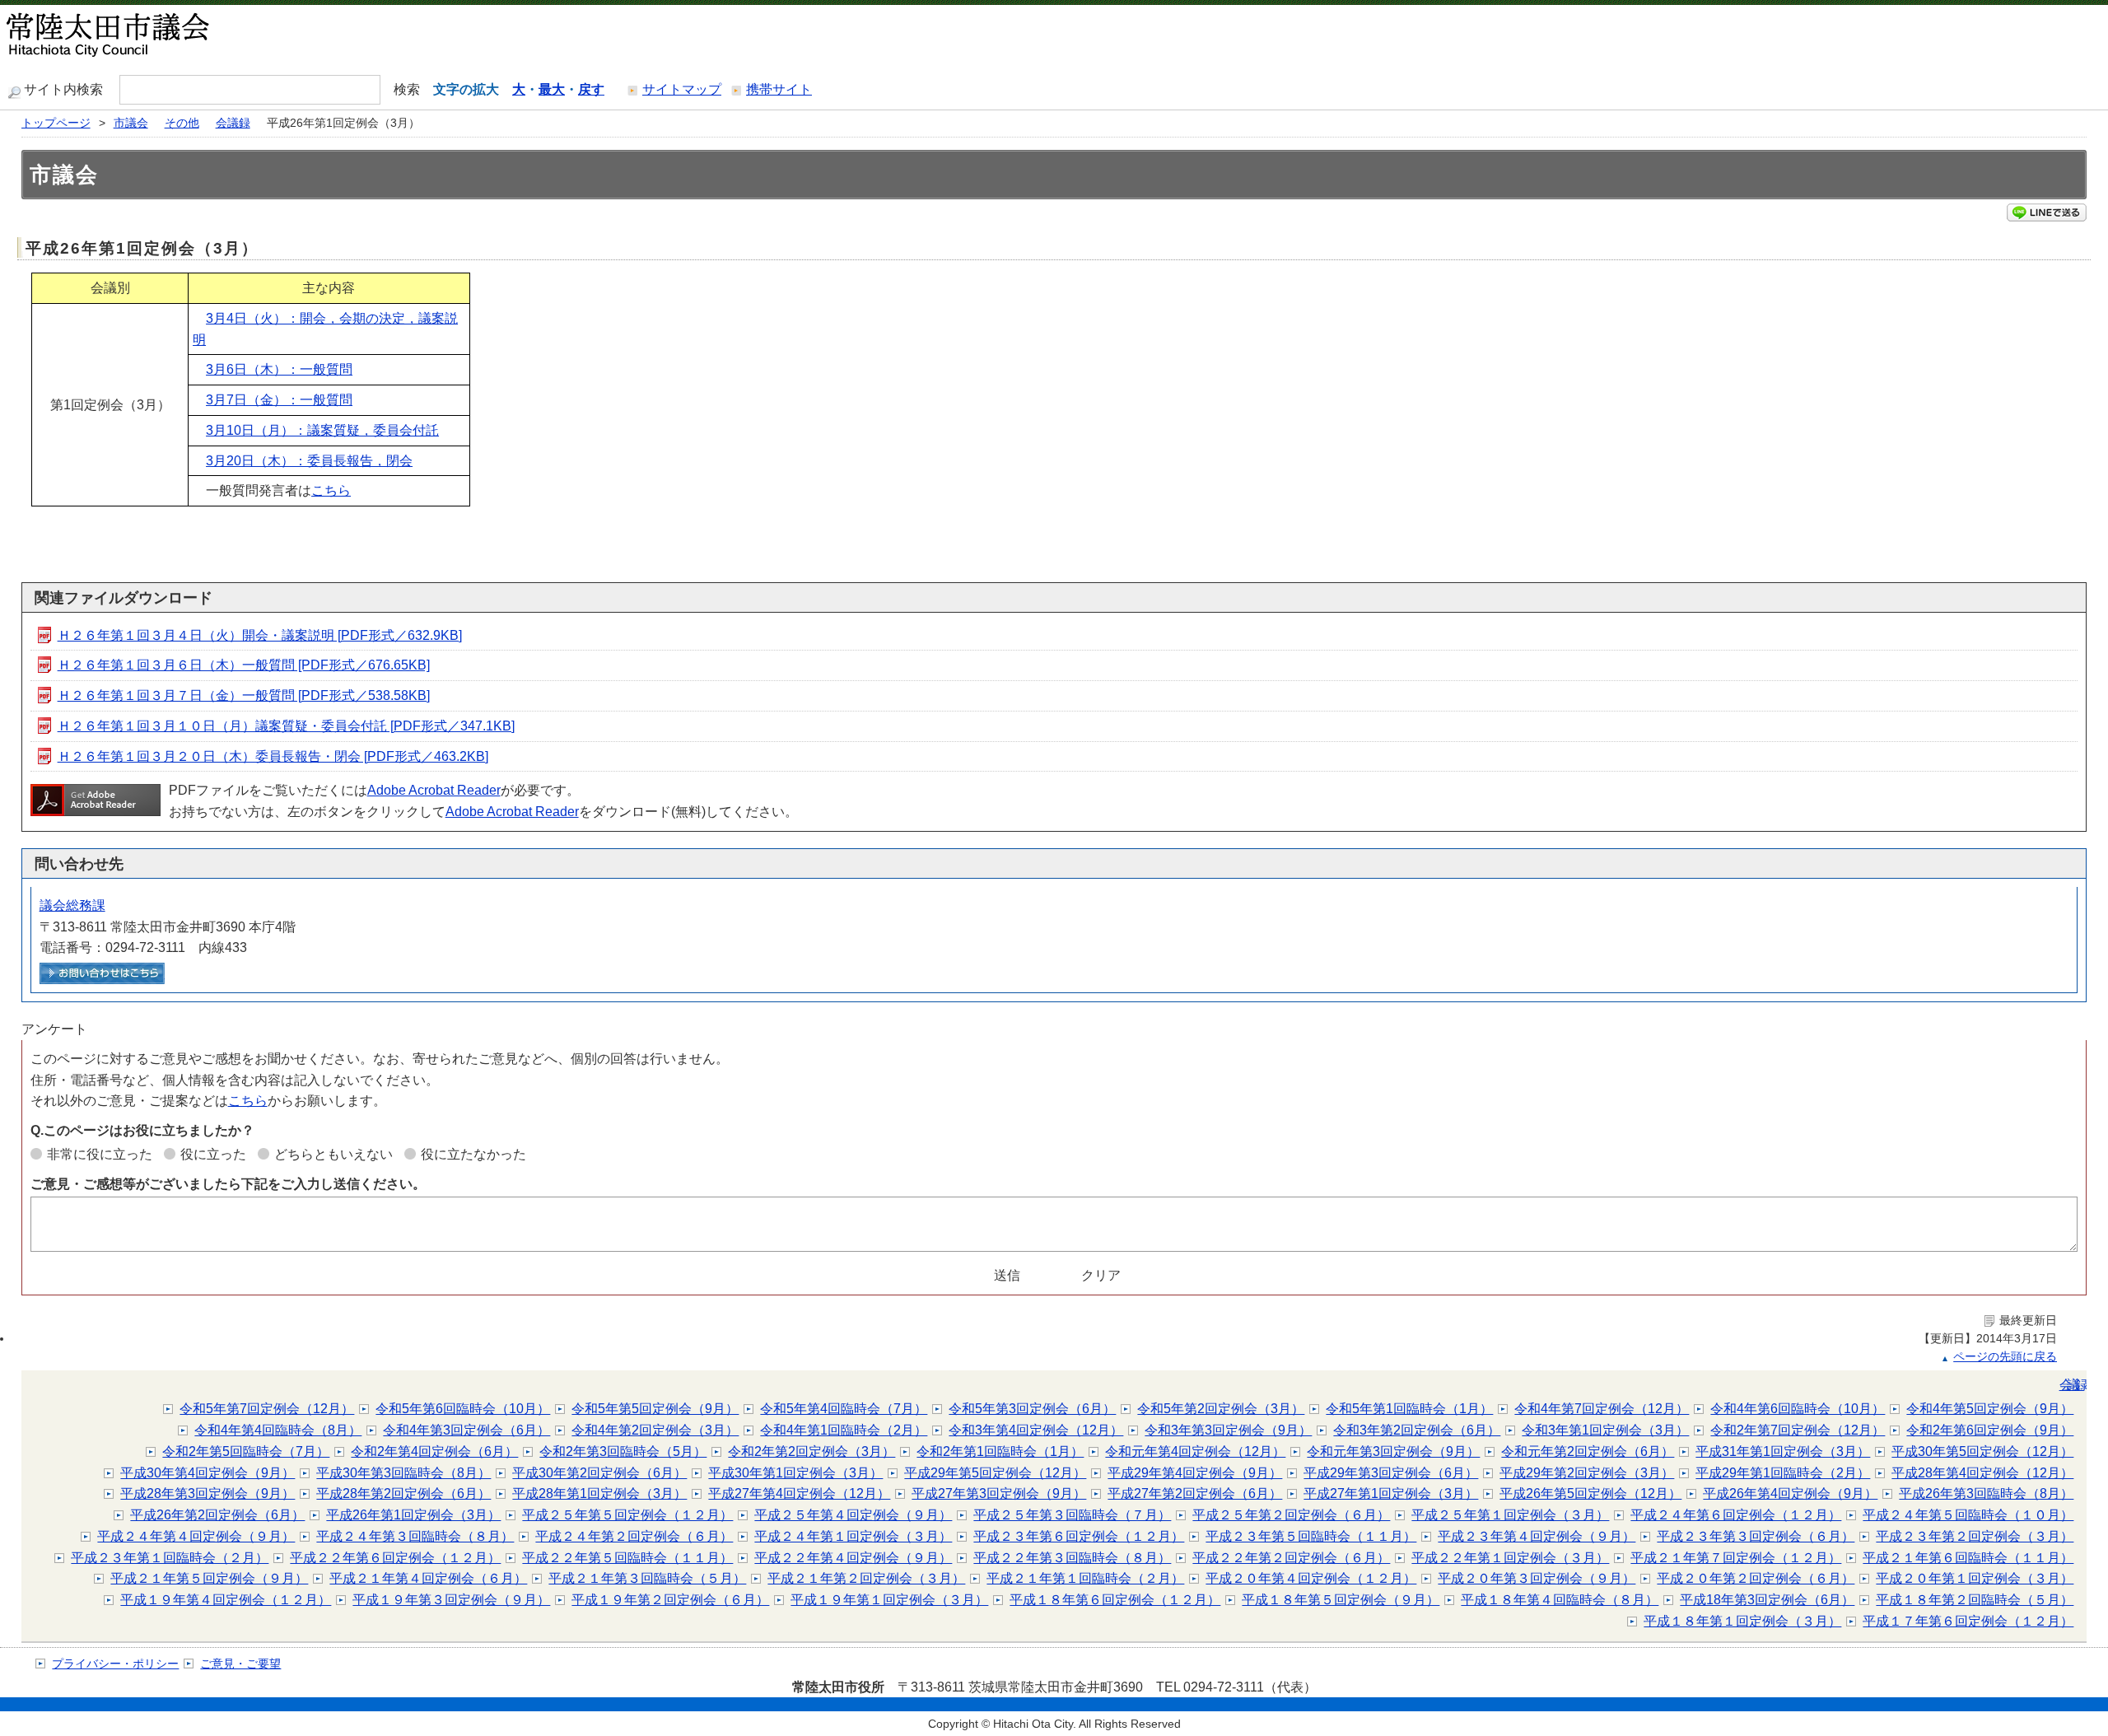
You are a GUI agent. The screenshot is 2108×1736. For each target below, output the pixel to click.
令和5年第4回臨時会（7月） (844, 1409)
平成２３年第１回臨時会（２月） (170, 1558)
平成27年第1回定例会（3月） (1391, 1493)
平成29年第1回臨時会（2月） (1783, 1473)
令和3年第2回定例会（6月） (1417, 1430)
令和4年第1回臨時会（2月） (844, 1430)
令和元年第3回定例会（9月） (1393, 1451)
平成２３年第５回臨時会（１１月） (1311, 1536)
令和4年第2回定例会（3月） (655, 1430)
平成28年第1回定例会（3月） (599, 1493)
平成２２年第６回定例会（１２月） (395, 1558)
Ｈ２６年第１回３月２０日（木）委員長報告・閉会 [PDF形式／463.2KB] (273, 756)
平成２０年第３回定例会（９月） (1537, 1578)
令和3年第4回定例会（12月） (1036, 1430)
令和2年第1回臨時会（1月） (1000, 1451)
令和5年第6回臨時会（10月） (463, 1409)
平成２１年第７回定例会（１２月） (1736, 1558)
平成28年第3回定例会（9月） (208, 1493)
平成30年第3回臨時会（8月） (403, 1473)
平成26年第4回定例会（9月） (1790, 1493)
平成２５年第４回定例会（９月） (853, 1515)
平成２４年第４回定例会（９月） (196, 1536)
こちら (331, 490)
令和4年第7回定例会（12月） (1602, 1409)
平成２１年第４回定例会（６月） (428, 1578)
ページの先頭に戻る (2005, 1357)
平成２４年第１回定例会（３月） (853, 1536)
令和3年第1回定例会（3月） (1605, 1430)
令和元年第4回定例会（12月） (1195, 1451)
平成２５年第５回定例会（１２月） (627, 1515)
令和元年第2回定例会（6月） (1588, 1451)
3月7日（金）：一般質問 (279, 400)
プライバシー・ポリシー (115, 1664)
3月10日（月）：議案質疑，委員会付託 (322, 430)
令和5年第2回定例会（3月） (1221, 1409)
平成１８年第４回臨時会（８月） (1560, 1600)
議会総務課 (72, 905)
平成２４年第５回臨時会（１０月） (1968, 1515)
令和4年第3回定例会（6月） (466, 1430)
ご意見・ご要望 (240, 1664)
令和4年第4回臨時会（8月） (278, 1430)
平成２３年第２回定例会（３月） (1975, 1536)
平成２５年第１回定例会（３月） (1510, 1515)
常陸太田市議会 (152, 37)
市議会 (131, 123)
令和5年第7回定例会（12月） (267, 1409)
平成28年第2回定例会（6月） (403, 1493)
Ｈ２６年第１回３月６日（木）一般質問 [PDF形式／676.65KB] (244, 665)
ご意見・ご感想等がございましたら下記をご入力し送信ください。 (228, 1184)
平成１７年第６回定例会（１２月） (1968, 1621)
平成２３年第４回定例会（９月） (1537, 1536)
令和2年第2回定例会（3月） (811, 1451)
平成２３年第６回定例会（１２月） (1079, 1536)
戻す (591, 89)
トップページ (56, 123)
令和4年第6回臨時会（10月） (1798, 1409)
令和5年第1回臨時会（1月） (1409, 1409)
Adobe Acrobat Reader (434, 790)
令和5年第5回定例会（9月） (655, 1409)
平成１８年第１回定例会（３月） (1742, 1621)
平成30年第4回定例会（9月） (208, 1473)
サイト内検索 (63, 89)
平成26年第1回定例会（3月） (413, 1515)
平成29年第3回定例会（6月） (1391, 1473)
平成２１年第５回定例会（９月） (209, 1578)
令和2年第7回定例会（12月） (1798, 1430)
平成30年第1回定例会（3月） (795, 1473)
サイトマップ (682, 89)
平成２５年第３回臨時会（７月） (1072, 1515)
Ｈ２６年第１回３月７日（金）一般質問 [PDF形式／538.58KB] (244, 695)
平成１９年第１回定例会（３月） (889, 1600)
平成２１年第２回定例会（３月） (866, 1578)
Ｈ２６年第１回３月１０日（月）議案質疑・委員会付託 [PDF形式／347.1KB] (286, 726)
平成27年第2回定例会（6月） (1195, 1493)
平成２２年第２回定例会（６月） (1291, 1558)
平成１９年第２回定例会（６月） (670, 1600)
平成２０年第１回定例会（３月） (1975, 1578)
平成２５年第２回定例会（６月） (1291, 1515)
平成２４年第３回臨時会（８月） (415, 1536)
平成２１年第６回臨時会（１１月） (1968, 1558)
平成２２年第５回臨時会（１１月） (627, 1558)
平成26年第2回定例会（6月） (217, 1515)
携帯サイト (779, 89)
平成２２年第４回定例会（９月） (853, 1558)
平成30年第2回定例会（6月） (599, 1473)
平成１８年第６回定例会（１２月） (1115, 1600)
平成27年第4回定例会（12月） (799, 1493)
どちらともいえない (333, 1154)
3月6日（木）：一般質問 (279, 369)
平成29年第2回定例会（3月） (1587, 1473)
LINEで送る (2047, 212)
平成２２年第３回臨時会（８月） (1072, 1558)
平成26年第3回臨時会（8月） (1986, 1493)
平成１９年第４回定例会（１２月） (226, 1600)
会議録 (233, 123)
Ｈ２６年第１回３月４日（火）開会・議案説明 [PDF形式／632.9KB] (260, 635)
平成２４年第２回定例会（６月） (634, 1536)
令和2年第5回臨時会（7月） (246, 1451)
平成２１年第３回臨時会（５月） (647, 1578)
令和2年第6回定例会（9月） (1990, 1430)
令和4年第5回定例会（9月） (1990, 1409)
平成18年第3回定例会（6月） (1767, 1600)
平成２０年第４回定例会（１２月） (1311, 1578)
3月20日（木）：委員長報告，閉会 (309, 461)
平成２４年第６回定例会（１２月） (1736, 1515)
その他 (182, 123)
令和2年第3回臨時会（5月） (623, 1451)
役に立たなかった (473, 1154)
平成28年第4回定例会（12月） (1982, 1473)
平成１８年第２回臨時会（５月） (1975, 1600)
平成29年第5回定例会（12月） (995, 1473)
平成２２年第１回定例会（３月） (1510, 1558)
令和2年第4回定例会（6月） (434, 1451)
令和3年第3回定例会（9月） (1228, 1430)
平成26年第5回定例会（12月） (1590, 1493)
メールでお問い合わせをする (102, 973)
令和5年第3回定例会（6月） (1032, 1409)
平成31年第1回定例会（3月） (1783, 1451)
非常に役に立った (100, 1154)
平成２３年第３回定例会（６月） (1756, 1536)
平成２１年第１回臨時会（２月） (1085, 1578)
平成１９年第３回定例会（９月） (451, 1600)
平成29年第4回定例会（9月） (1195, 1473)
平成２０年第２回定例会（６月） (1756, 1578)
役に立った (213, 1154)
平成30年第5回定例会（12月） (1982, 1451)
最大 (552, 89)
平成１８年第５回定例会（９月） (1341, 1600)
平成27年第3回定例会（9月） (999, 1493)
